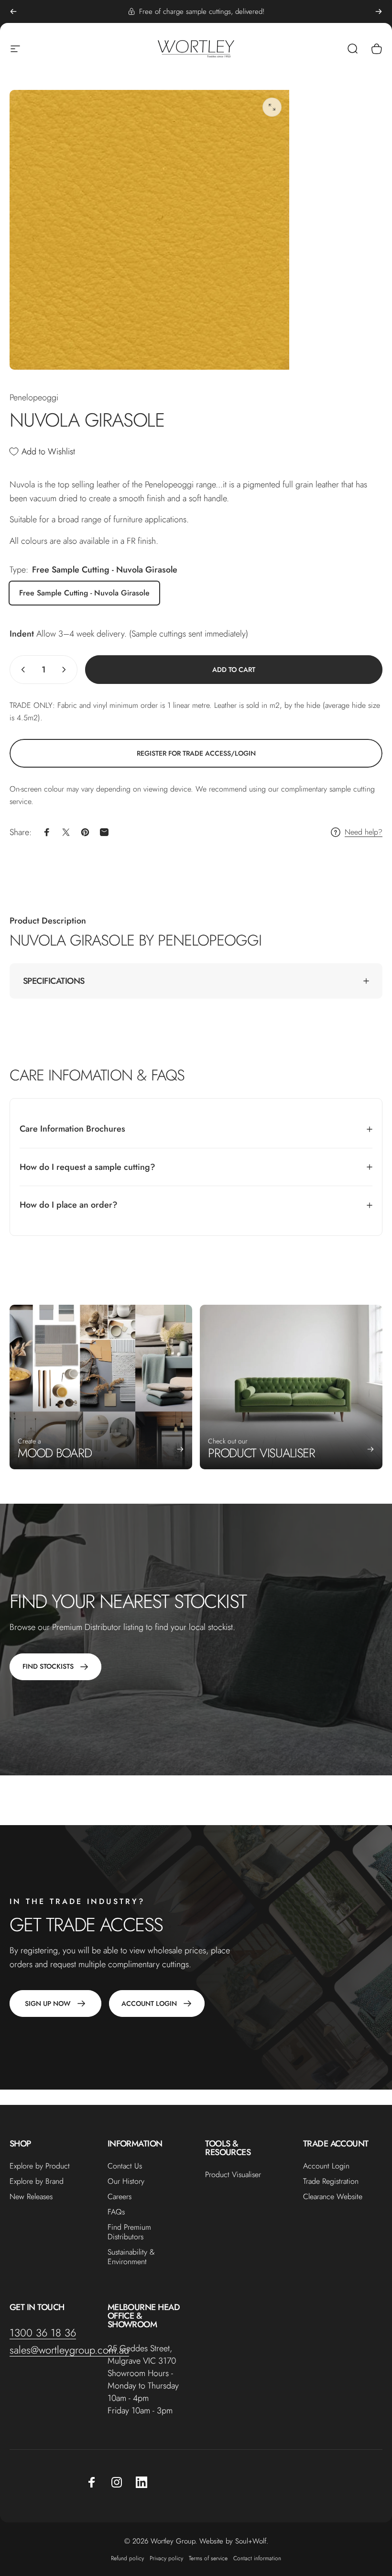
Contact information (257, 2558)
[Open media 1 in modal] (272, 107)
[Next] (379, 11)
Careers (120, 2197)
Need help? (364, 832)
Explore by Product (40, 2166)
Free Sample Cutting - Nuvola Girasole (84, 593)
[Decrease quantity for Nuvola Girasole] (21, 670)
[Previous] (13, 11)
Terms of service (208, 2558)
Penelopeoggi (34, 397)
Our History (126, 2181)
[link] (196, 753)
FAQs (116, 2212)
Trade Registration (331, 2181)
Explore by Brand (37, 2181)
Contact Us (125, 2166)
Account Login (326, 2166)
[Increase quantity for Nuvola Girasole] (66, 670)
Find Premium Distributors (129, 2232)
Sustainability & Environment (131, 2257)
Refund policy (127, 2558)
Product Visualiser (233, 2175)
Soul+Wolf (251, 2541)
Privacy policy (166, 2558)
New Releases (31, 2197)
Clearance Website (333, 2197)
